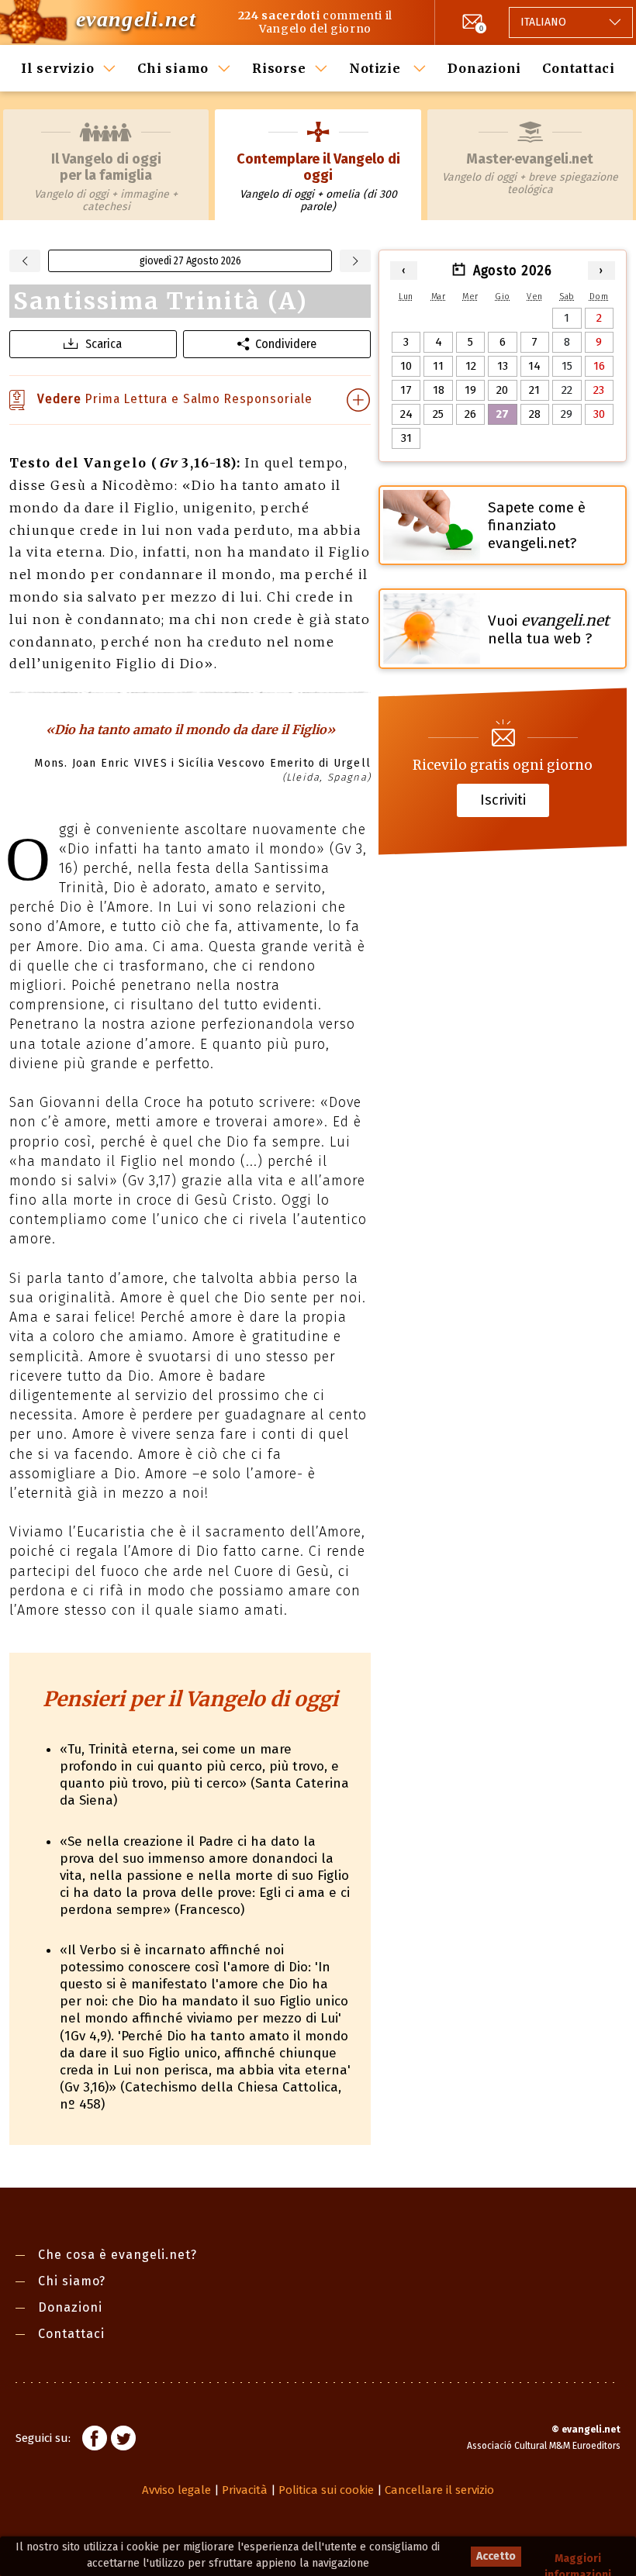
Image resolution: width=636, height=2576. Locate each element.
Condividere (286, 344)
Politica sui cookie (326, 2490)
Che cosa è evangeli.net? (118, 2255)
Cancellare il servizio (439, 2490)
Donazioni (484, 68)
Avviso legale (176, 2490)
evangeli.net (136, 19)
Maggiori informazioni (578, 2559)
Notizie (377, 68)
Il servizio (57, 68)
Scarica (104, 344)
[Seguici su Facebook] (95, 2440)
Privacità (245, 2490)
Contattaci (579, 68)
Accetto (496, 2556)
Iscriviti (503, 800)
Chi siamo (173, 68)
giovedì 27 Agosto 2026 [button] (190, 261)
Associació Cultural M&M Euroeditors (544, 2446)
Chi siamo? (72, 2281)
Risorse (279, 68)
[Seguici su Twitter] (123, 2440)
